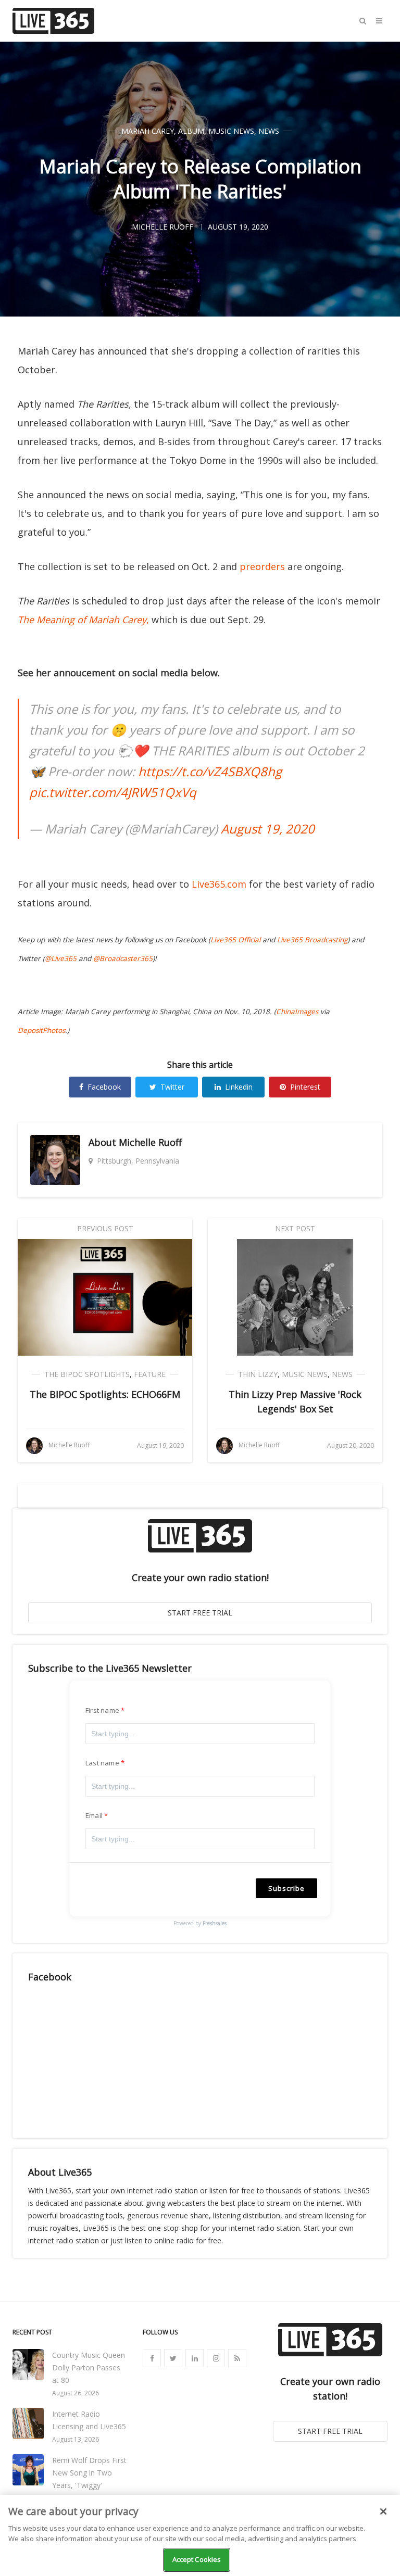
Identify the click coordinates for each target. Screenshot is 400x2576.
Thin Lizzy (258, 1374)
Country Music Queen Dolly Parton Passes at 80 (89, 2367)
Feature (150, 1374)
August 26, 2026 (76, 2393)
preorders (262, 566)
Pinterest (305, 1087)
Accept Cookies (197, 2559)
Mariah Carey (148, 131)
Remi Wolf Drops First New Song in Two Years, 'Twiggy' (89, 2473)
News (269, 131)
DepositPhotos (41, 1030)
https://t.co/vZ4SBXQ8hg (210, 771)
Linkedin (239, 1087)
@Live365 (61, 958)
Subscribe (286, 1888)
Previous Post (105, 1228)
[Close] (383, 2511)
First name (102, 1710)
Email (94, 1815)
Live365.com (219, 884)
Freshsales (215, 1923)
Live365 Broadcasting (312, 940)
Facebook (104, 1087)
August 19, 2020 (268, 829)
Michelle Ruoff (150, 1142)
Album (191, 131)
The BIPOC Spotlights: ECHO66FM (105, 1394)
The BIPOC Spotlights (87, 1374)
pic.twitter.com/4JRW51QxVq (113, 792)
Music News (231, 131)
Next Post (295, 1228)
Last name (102, 1763)
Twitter (172, 1087)
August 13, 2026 (76, 2439)
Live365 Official (235, 940)
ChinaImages (297, 1012)
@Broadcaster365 (123, 958)
